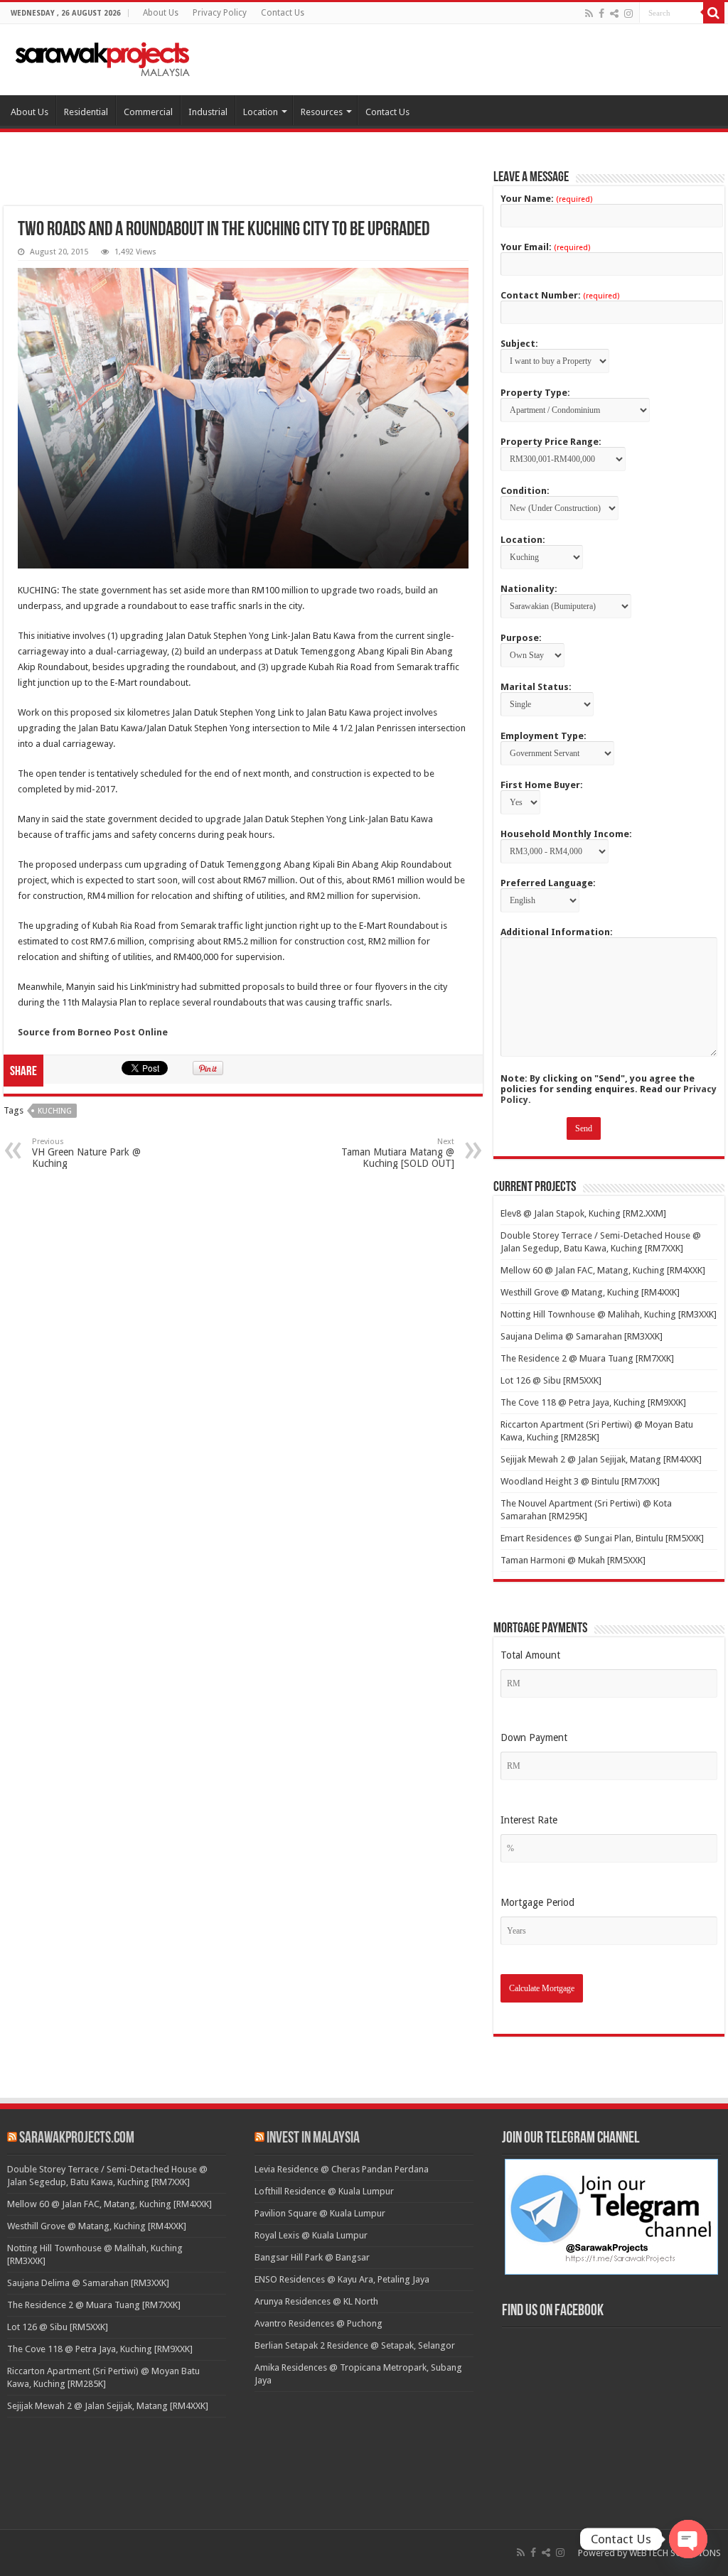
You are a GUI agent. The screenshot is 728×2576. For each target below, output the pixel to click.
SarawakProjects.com (77, 2139)
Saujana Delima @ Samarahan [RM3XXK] (582, 1336)
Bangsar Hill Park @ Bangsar (312, 2257)
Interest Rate (529, 1820)
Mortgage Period (537, 1902)
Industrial (208, 112)
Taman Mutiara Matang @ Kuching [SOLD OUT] (398, 1153)
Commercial (148, 112)
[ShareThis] (614, 14)
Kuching (55, 1111)
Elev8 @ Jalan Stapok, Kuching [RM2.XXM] (583, 1213)
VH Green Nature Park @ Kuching (86, 1153)
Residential (86, 112)
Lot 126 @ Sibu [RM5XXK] (551, 1380)
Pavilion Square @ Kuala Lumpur (320, 2213)
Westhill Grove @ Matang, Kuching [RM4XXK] (590, 1292)
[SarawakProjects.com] (103, 57)
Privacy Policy (220, 13)
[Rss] (589, 14)
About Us (161, 13)
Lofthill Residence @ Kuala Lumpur (324, 2191)
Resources (322, 112)
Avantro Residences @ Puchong (318, 2323)
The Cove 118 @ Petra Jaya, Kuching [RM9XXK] (593, 1402)
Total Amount (530, 1655)
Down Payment (534, 1737)
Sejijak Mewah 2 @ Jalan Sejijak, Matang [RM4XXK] (601, 1459)
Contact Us (283, 13)
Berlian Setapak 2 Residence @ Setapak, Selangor (355, 2345)
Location (261, 112)
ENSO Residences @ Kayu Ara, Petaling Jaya (342, 2279)
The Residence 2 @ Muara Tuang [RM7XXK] (587, 1358)
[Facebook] (601, 14)
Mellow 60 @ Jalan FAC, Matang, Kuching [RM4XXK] (603, 1270)
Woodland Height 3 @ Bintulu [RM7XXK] (580, 1481)
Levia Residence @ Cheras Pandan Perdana (342, 2169)
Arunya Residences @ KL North (316, 2301)
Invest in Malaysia (313, 2139)
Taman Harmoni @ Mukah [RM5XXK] (573, 1560)
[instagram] (628, 14)
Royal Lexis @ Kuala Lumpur (311, 2235)
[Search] (714, 13)
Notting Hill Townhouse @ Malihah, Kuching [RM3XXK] (609, 1314)
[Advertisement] (243, 187)
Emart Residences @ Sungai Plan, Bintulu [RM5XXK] (602, 1538)
